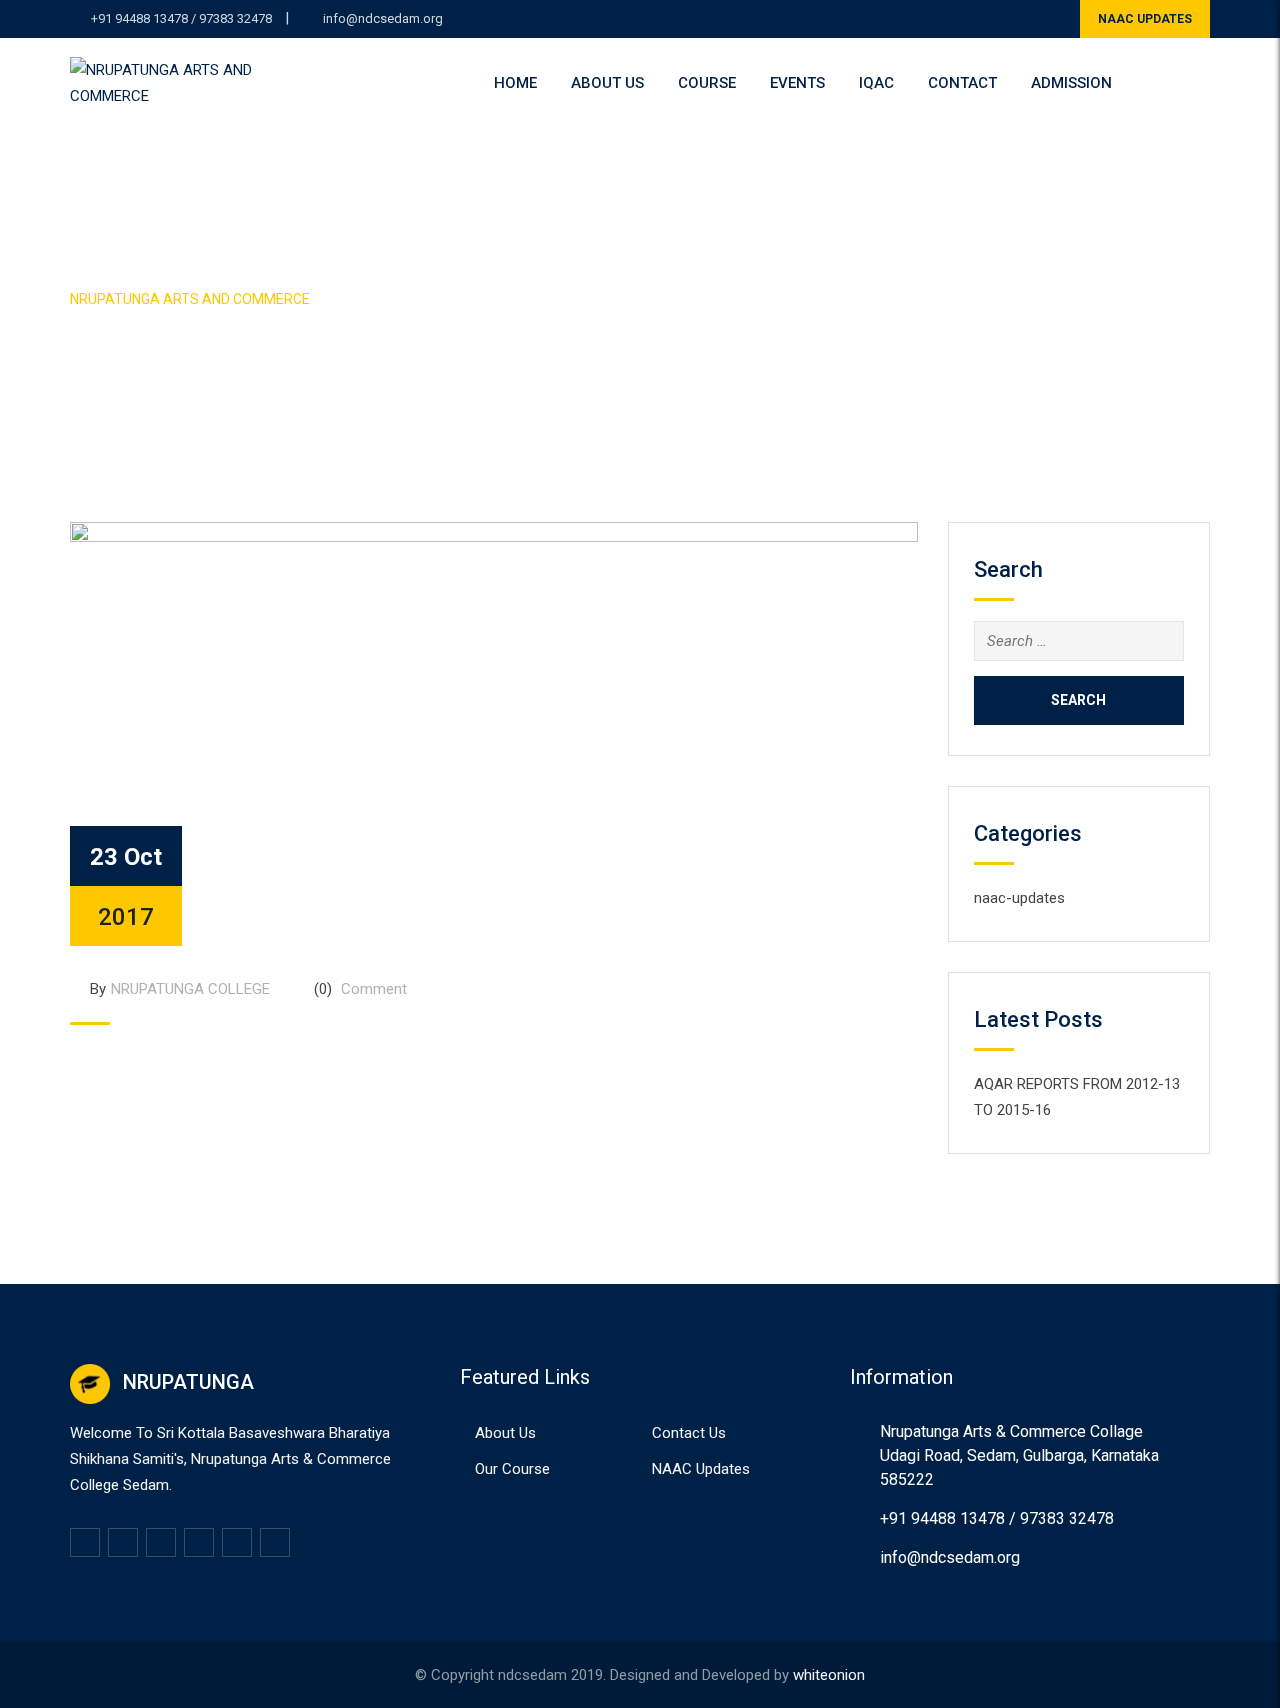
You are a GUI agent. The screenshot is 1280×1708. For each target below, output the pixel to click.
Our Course (512, 1469)
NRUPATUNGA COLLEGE (190, 989)
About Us (607, 83)
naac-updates (1019, 898)
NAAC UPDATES (1145, 19)
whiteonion (829, 1675)
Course (707, 83)
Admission (1071, 83)
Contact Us (689, 1433)
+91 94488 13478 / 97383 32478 (181, 18)
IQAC (876, 83)
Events (797, 83)
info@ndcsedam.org (383, 18)
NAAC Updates (701, 1469)
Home (515, 83)
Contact (962, 83)
